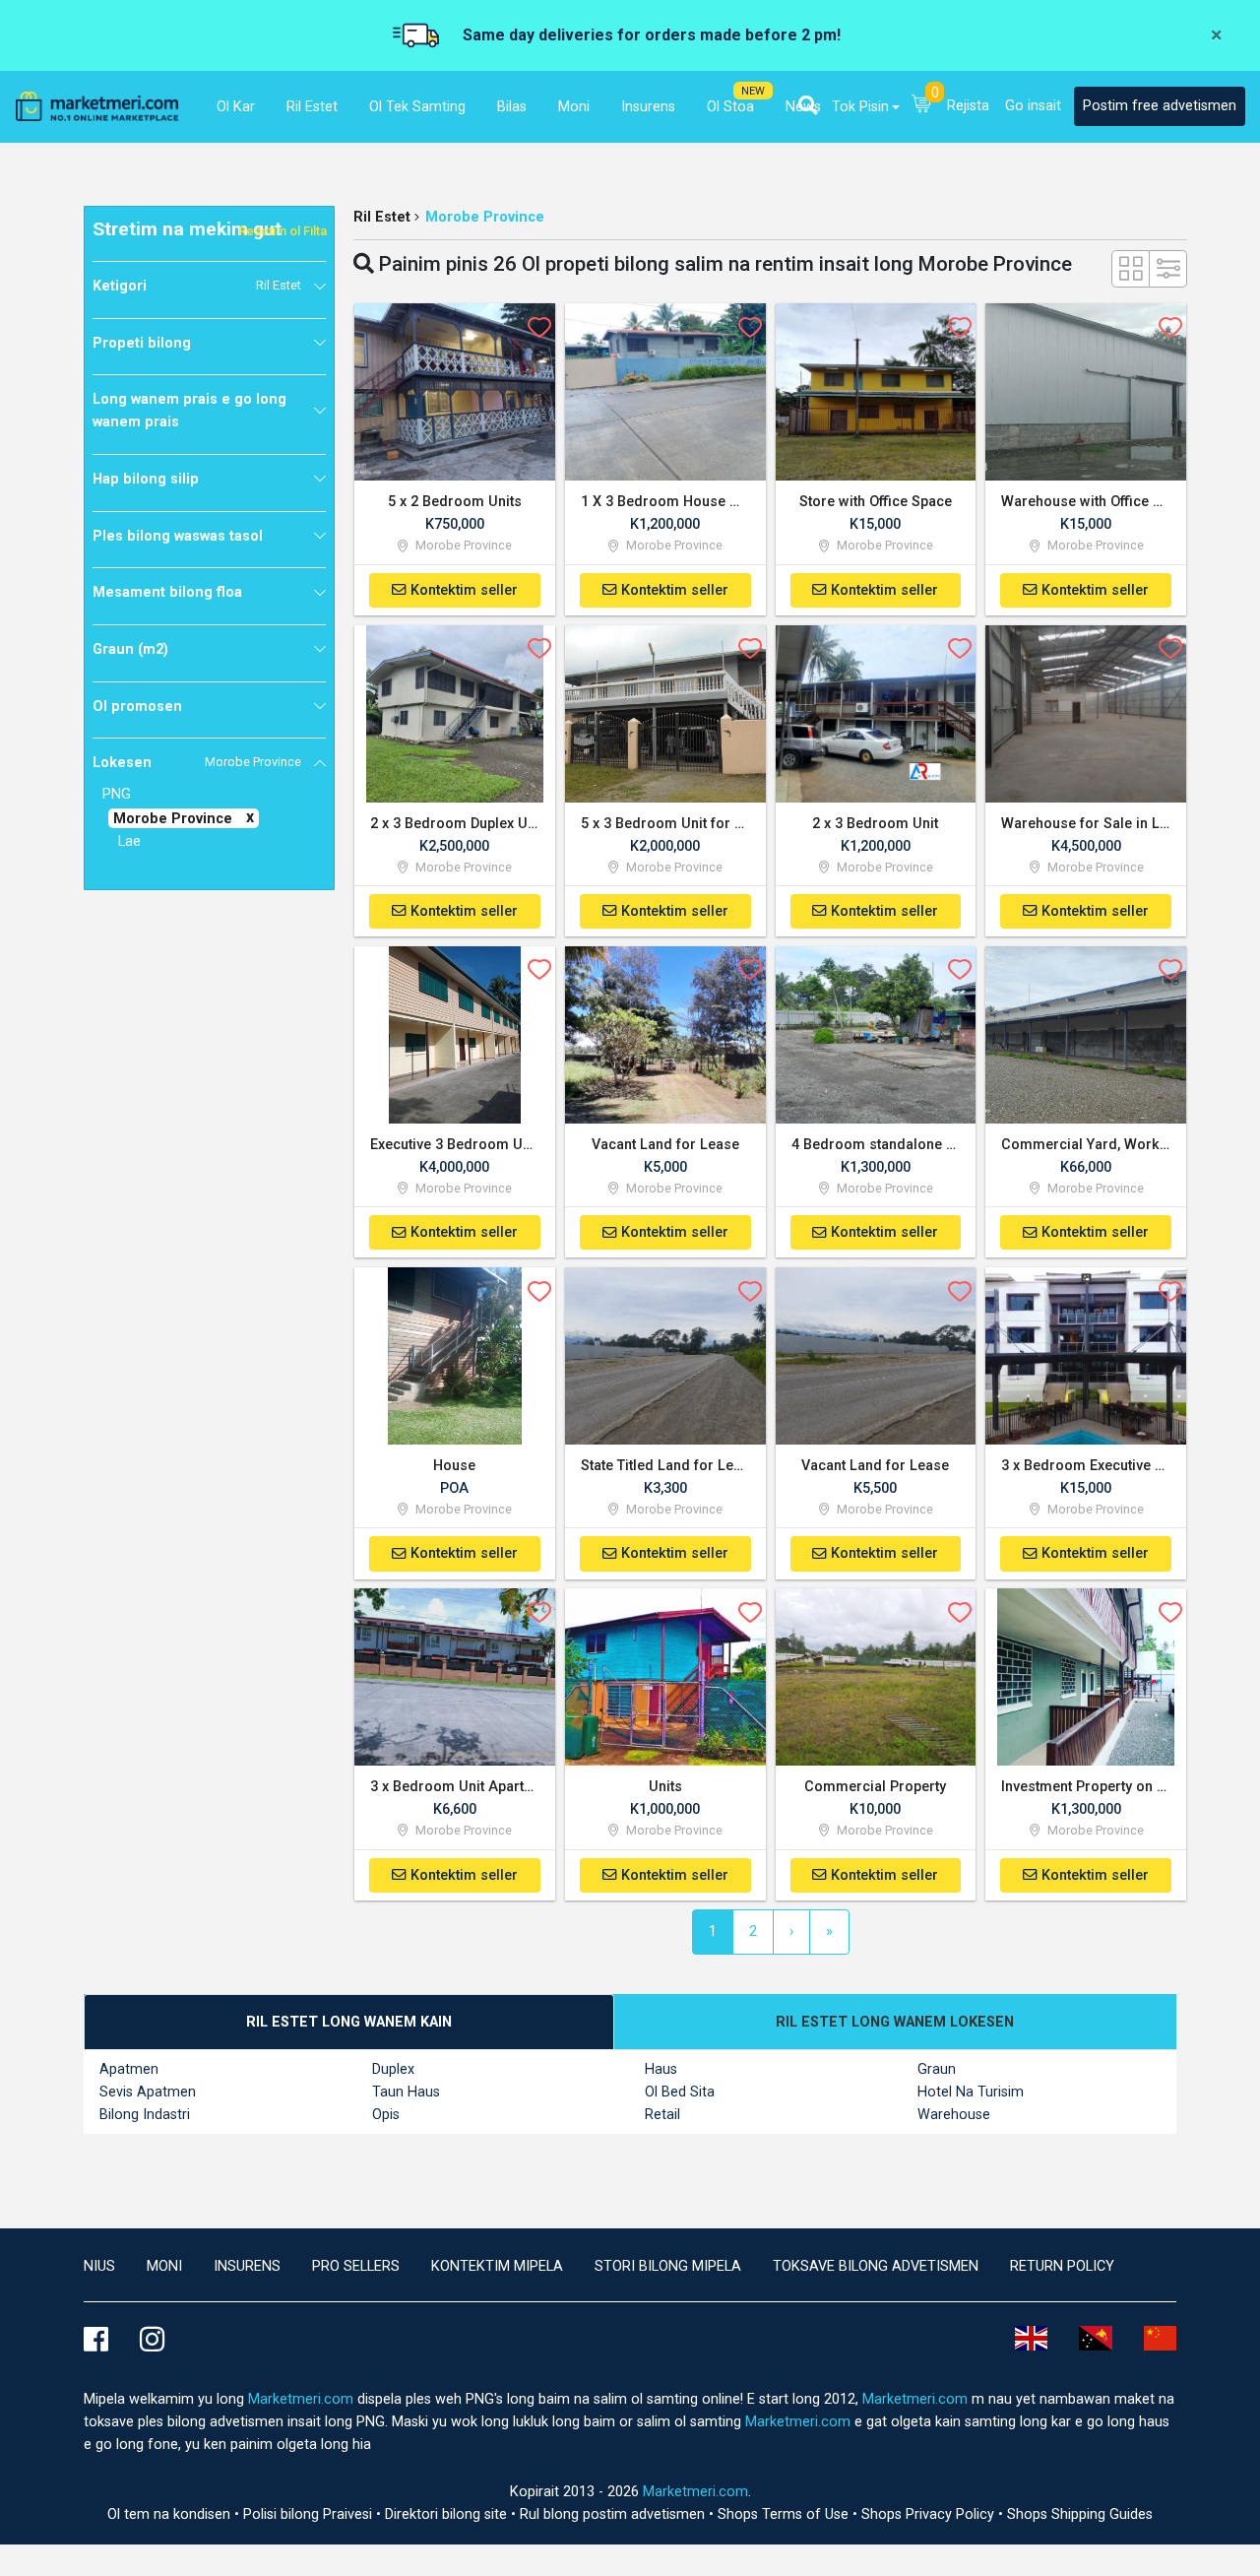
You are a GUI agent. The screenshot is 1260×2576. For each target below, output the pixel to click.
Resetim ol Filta (283, 231)
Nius (99, 2266)
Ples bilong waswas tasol (178, 536)
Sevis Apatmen (148, 2092)
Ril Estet (382, 217)
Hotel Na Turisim (971, 2092)
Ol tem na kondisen (171, 2514)
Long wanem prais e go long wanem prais (189, 411)
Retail (662, 2115)
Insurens (247, 2266)
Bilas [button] (512, 107)
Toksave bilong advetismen (876, 2266)
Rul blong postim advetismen (614, 2514)
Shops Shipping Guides (1080, 2514)
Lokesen (197, 763)
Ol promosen (137, 707)
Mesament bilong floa (167, 592)
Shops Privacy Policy (930, 2514)
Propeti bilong (142, 343)
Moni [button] (574, 107)
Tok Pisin (860, 107)
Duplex (393, 2069)
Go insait (1033, 106)
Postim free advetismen (1160, 106)
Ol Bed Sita (680, 2092)
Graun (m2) (130, 649)
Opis (386, 2115)
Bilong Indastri (145, 2115)
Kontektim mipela (497, 2266)
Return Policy (1062, 2266)
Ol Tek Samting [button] (417, 107)
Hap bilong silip (146, 479)
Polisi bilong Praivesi (310, 2514)
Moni (164, 2266)
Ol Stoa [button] (730, 107)
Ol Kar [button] (236, 107)
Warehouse (954, 2115)
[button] (808, 105)
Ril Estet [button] (312, 107)
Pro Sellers (356, 2266)
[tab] (349, 2022)
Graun (937, 2069)
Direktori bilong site (448, 2514)
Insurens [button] (648, 107)
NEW (753, 91)
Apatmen (129, 2069)
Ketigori (197, 286)
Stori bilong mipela (668, 2266)
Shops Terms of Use (785, 2514)
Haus (661, 2069)
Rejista (968, 106)
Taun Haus (406, 2092)
